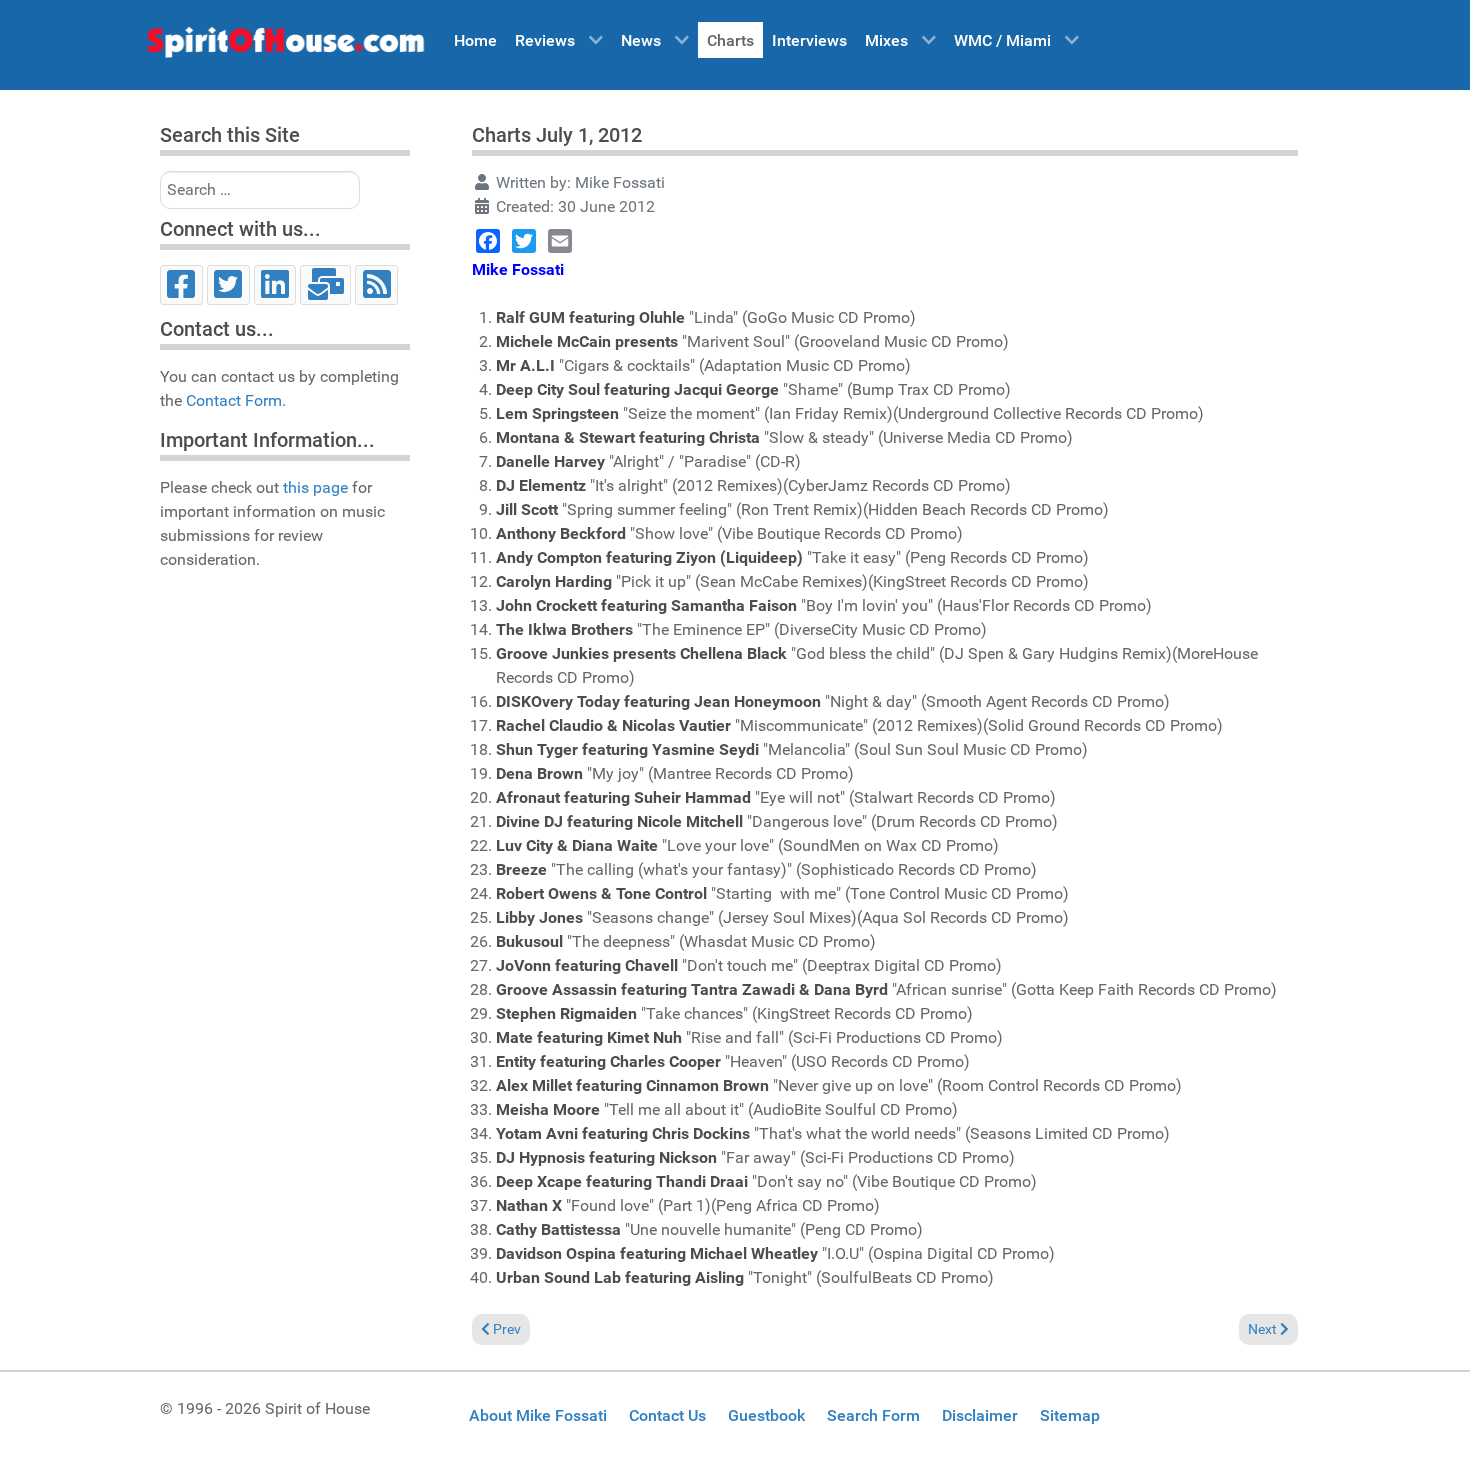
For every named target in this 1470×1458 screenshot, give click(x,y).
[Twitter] (228, 285)
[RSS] (376, 285)
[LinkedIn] (275, 285)
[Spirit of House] (285, 47)
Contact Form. (236, 400)
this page (315, 487)
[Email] (325, 285)
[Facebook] (181, 285)
